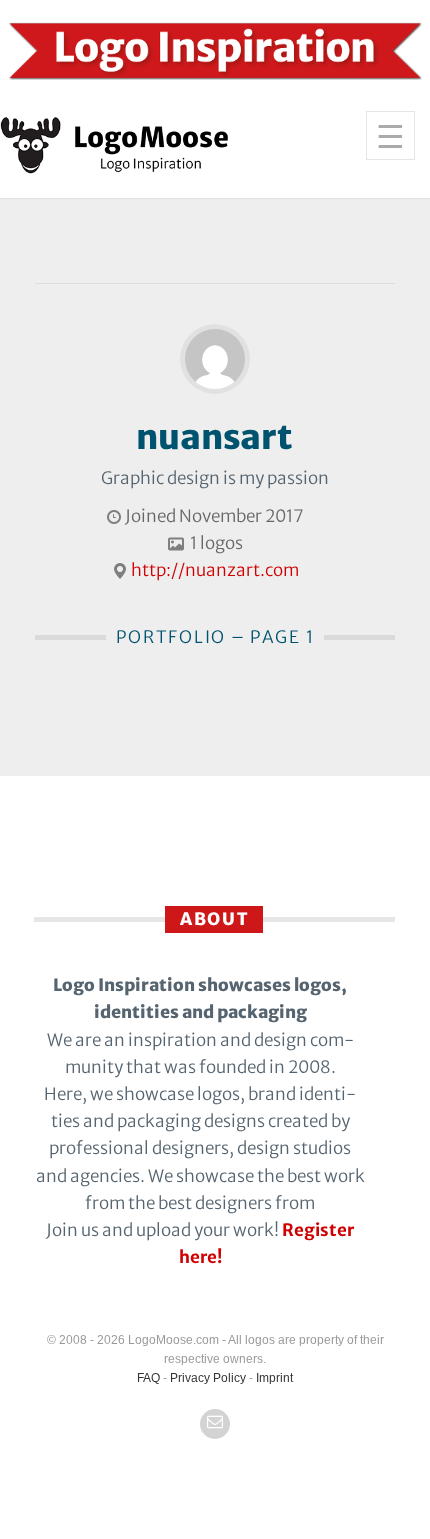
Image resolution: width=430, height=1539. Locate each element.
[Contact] (215, 1424)
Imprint (274, 1378)
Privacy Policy (208, 1378)
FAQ (148, 1378)
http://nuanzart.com (215, 570)
